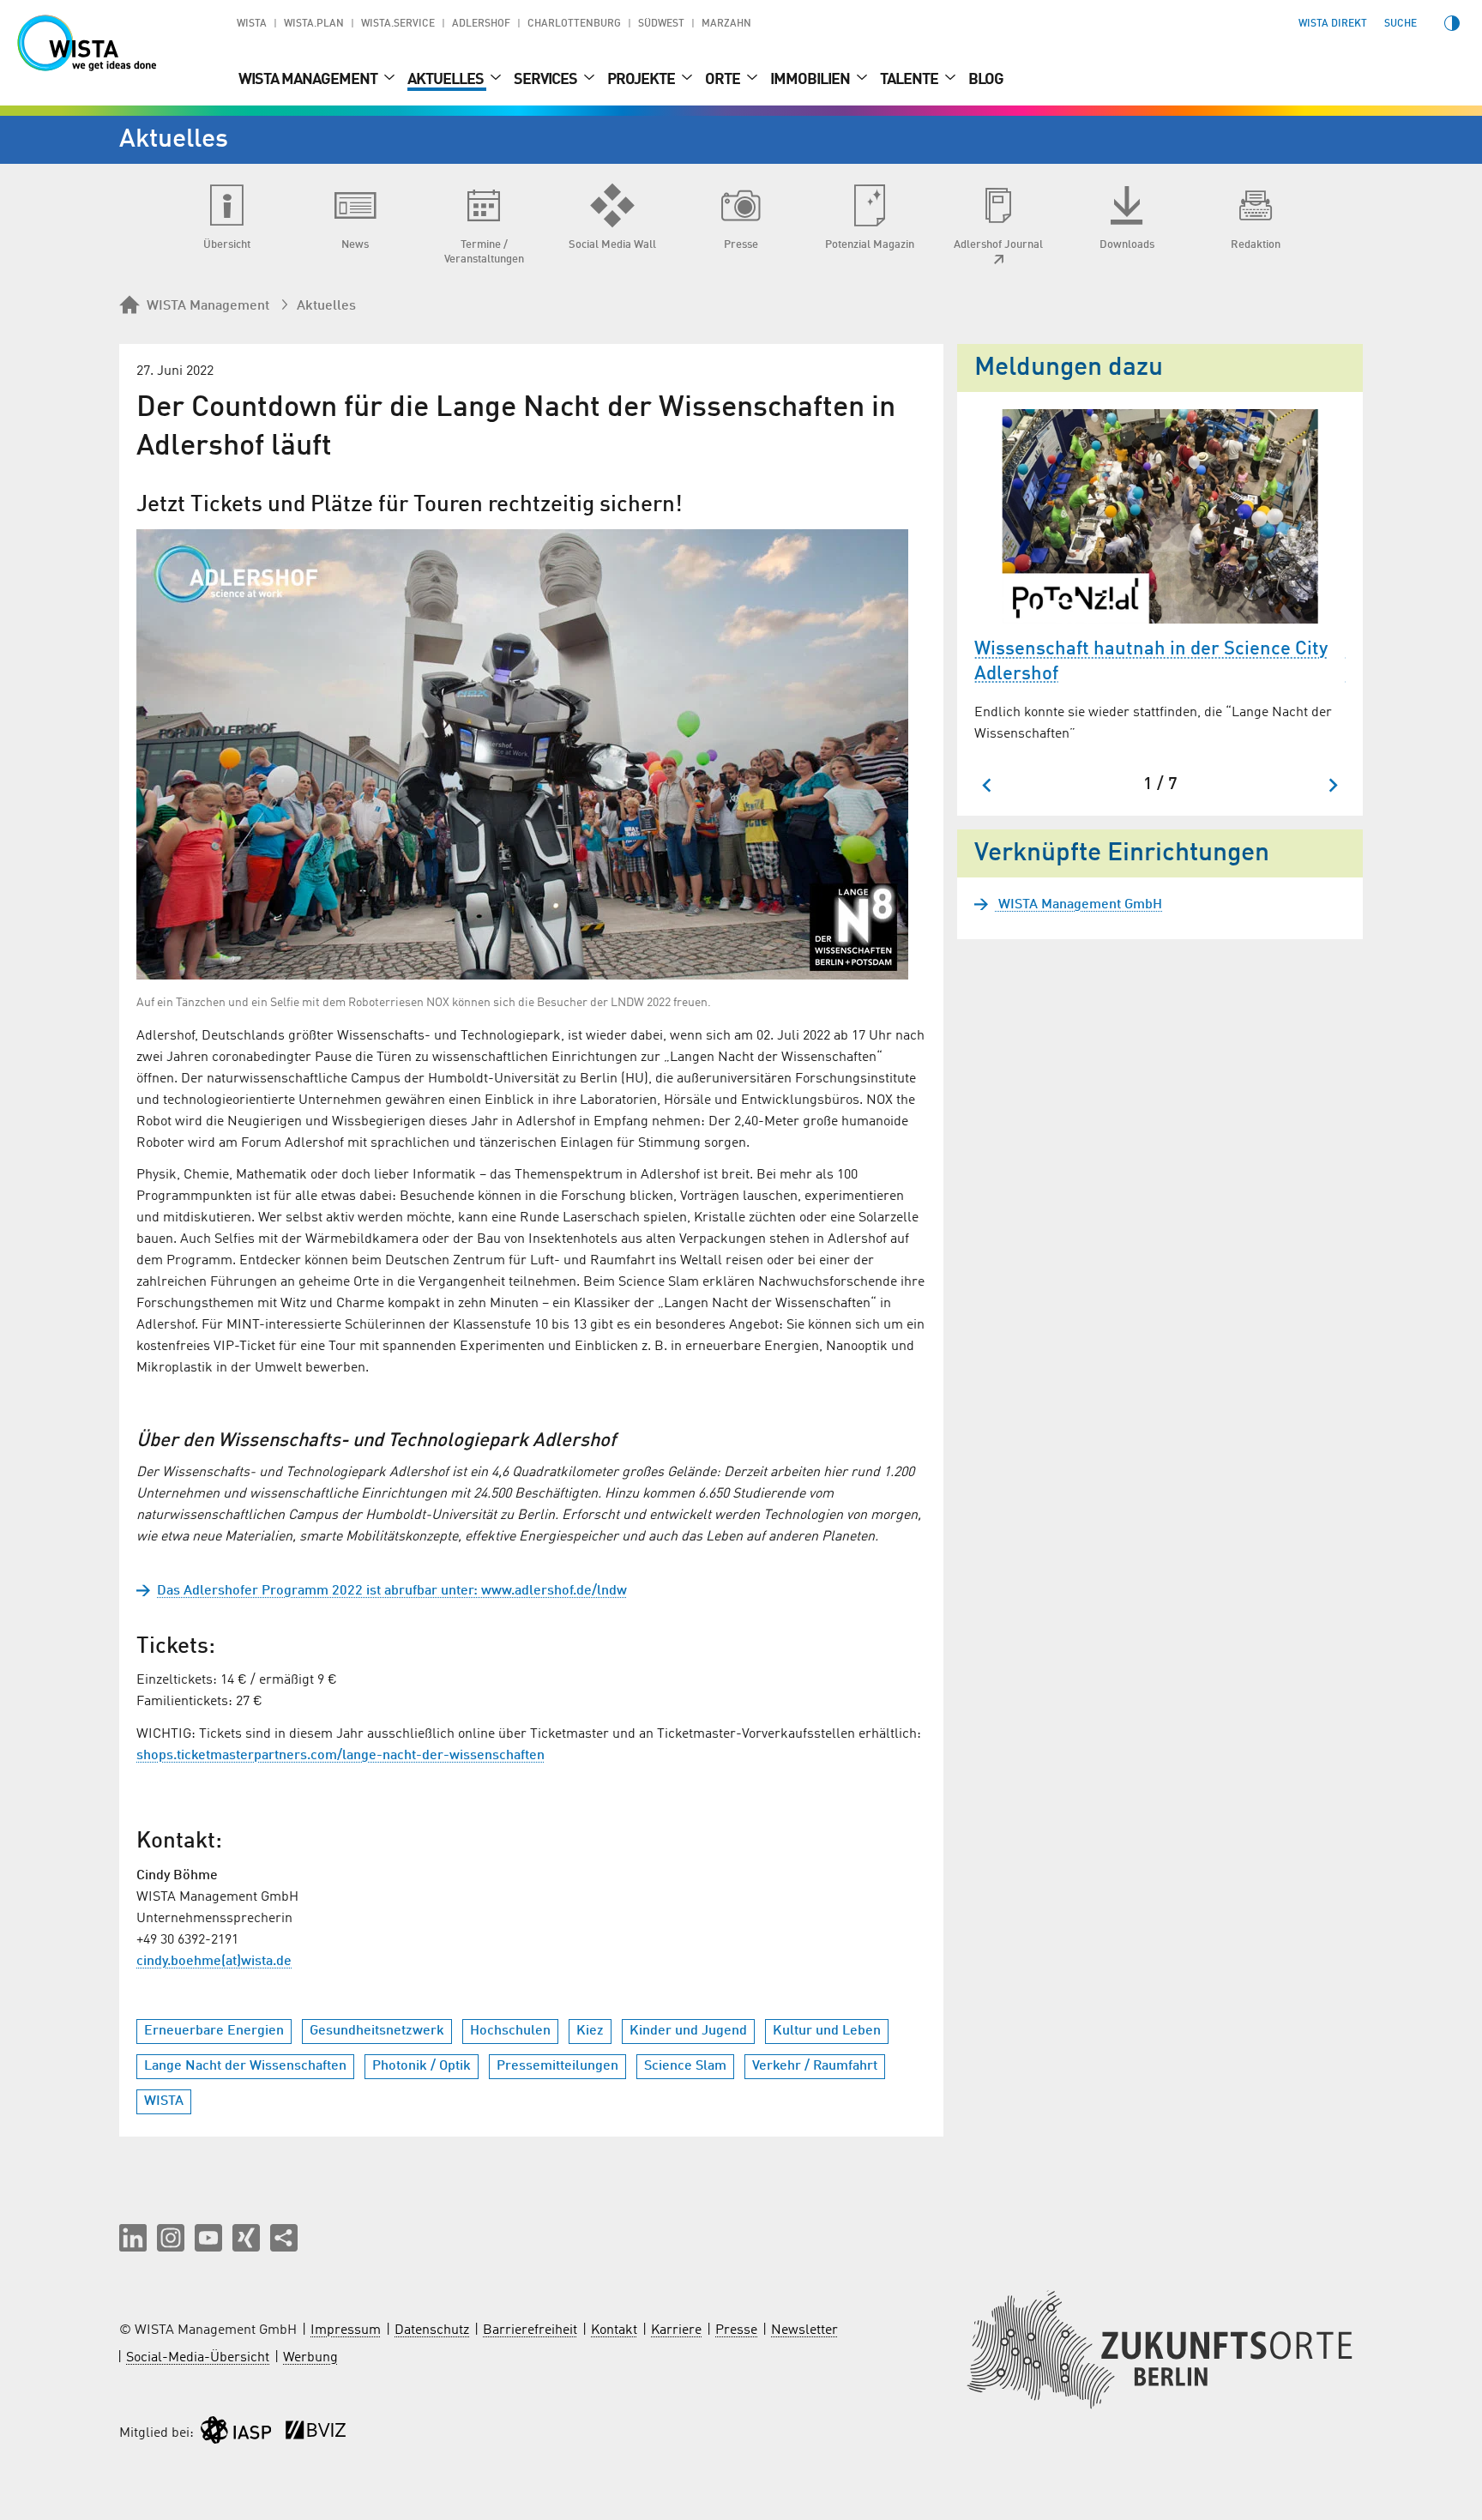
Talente (910, 80)
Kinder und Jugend (688, 2031)
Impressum (346, 2330)
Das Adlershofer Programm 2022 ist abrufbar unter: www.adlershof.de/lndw (392, 1591)
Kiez (590, 2031)
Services (547, 80)
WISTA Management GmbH (1078, 905)
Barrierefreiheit (530, 2330)
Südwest (661, 24)
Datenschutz (432, 2330)
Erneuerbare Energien (214, 2031)
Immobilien (811, 80)
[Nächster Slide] (1332, 785)
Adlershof (481, 24)
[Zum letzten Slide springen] (988, 785)
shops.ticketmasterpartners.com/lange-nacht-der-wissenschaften (340, 1756)
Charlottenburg (574, 24)
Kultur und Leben (827, 2031)
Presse (736, 2330)
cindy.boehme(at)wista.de (214, 1962)
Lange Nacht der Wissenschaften (245, 2066)
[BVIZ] (316, 2434)
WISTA (252, 24)
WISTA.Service (398, 24)
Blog (986, 80)
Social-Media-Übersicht (198, 2358)
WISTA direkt (1333, 24)
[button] (133, 2238)
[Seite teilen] (284, 2238)
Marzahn (726, 24)
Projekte (642, 80)
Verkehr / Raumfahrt (815, 2066)
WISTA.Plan (314, 24)
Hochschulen (510, 2031)
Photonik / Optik (422, 2066)
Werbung (310, 2358)
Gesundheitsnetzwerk (377, 2031)
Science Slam (685, 2066)
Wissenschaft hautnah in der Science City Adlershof (1151, 662)
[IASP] (236, 2434)
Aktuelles (447, 80)
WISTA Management (309, 80)
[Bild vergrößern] (522, 754)
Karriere (676, 2330)
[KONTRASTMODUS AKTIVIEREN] (1452, 23)
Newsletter (804, 2330)
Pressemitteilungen (557, 2066)
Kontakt (614, 2330)
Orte (724, 80)
